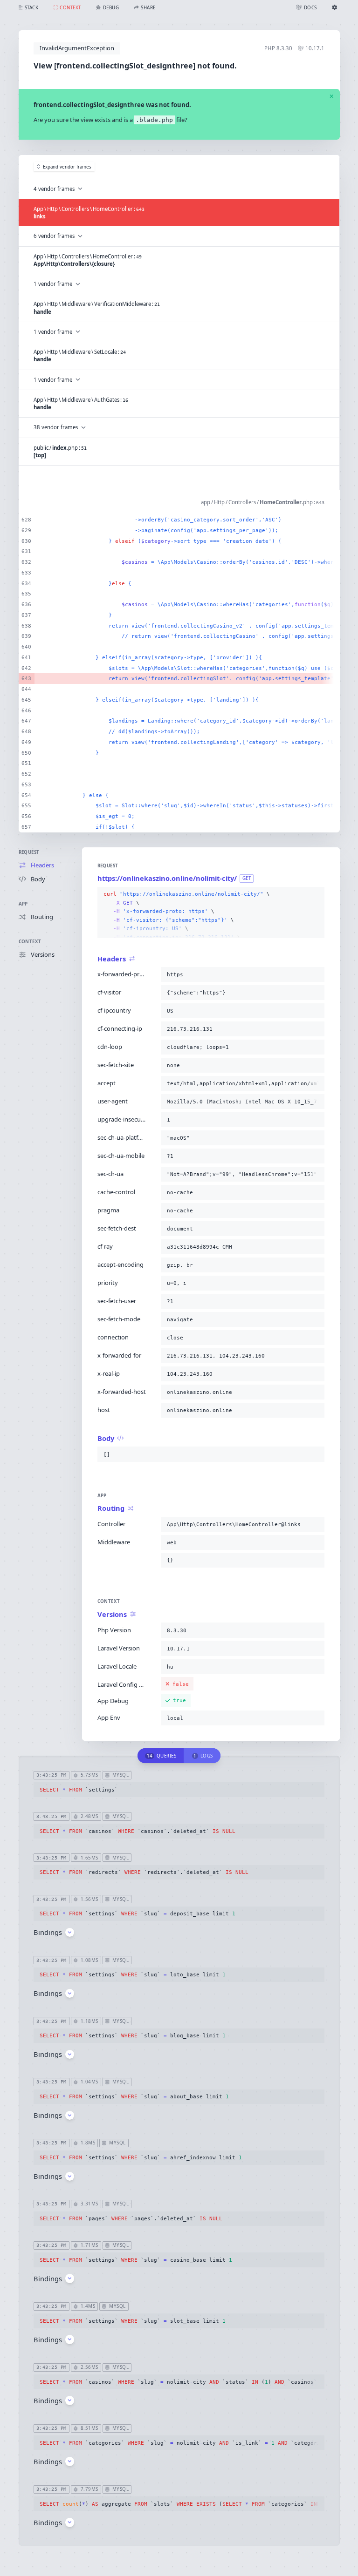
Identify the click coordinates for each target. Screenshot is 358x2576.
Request (29, 852)
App (23, 904)
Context (30, 942)
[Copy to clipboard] (316, 894)
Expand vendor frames (67, 167)
